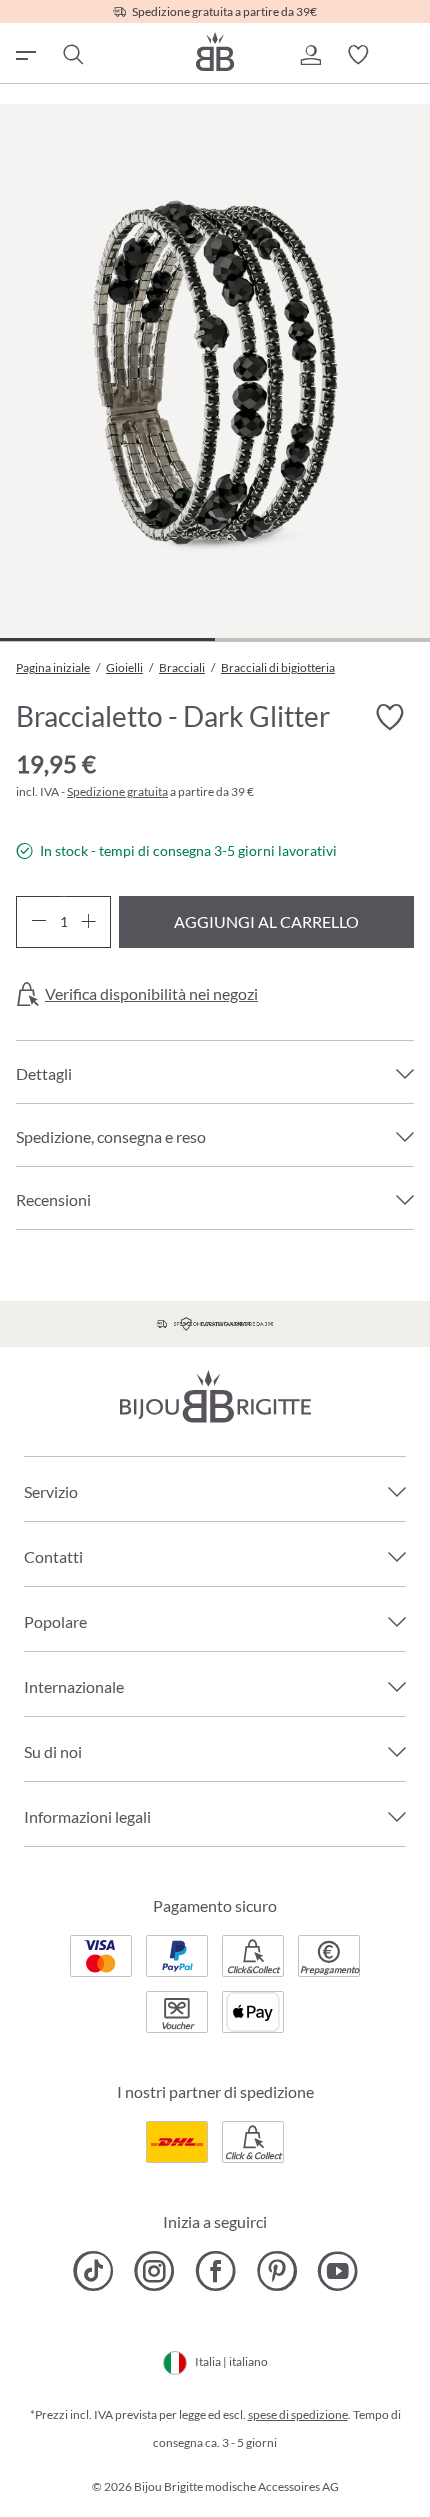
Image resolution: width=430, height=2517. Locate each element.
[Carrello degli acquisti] (406, 55)
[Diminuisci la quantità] (38, 922)
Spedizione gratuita (117, 791)
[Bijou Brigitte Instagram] (154, 2271)
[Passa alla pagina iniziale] (215, 51)
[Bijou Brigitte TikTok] (93, 2271)
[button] (310, 55)
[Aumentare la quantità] (88, 922)
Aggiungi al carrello (266, 921)
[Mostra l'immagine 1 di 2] (107, 639)
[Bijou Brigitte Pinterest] (276, 2271)
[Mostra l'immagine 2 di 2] (322, 639)
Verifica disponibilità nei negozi (151, 994)
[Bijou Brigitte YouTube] (337, 2271)
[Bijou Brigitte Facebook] (215, 2271)
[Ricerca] (72, 55)
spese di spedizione (298, 2414)
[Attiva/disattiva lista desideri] (390, 718)
